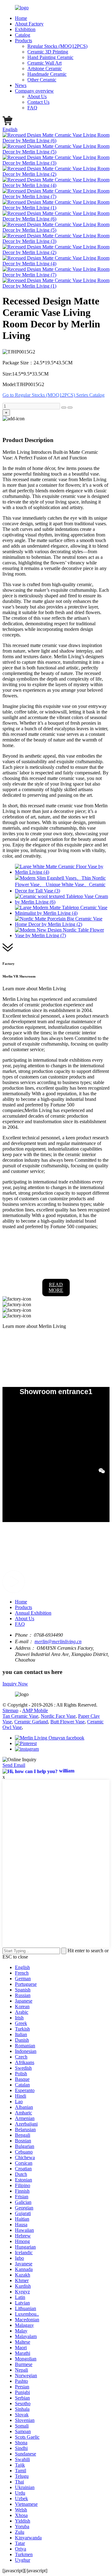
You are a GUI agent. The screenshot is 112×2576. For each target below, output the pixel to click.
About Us (37, 96)
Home (21, 18)
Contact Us (38, 102)
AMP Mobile (35, 1710)
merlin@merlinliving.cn (58, 1641)
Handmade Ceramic (47, 74)
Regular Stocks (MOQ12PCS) (57, 46)
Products (23, 41)
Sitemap (10, 1710)
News (21, 85)
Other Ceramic (42, 80)
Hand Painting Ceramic (50, 57)
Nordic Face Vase (58, 1716)
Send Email (14, 1765)
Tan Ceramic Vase (20, 1716)
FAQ (32, 108)
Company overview (34, 91)
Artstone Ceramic (45, 68)
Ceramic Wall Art (44, 63)
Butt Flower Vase (68, 1722)
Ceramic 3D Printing (48, 52)
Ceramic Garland (31, 1722)
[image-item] (56, 219)
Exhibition (25, 29)
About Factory (29, 24)
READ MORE (56, 1287)
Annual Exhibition (33, 1613)
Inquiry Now (15, 1684)
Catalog (23, 35)
